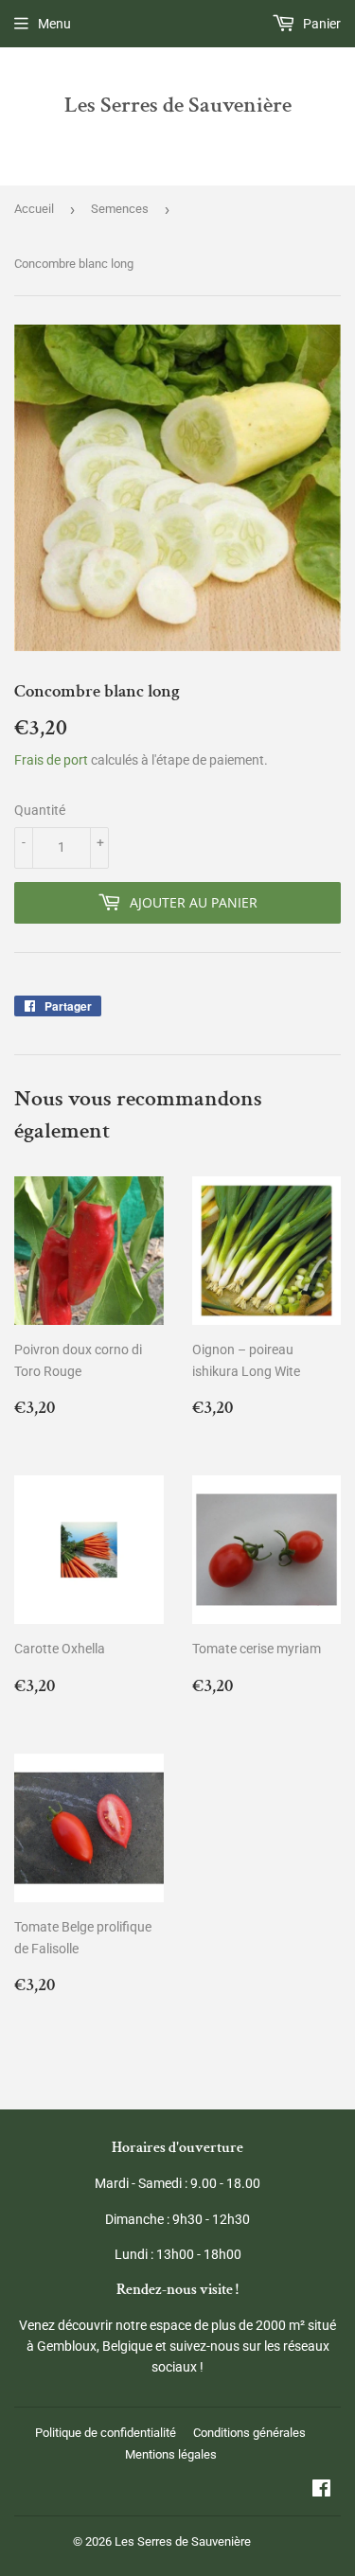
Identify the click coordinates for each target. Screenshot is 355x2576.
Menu (54, 24)
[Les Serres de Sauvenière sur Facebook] (321, 2491)
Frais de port (51, 760)
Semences (120, 209)
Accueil (34, 209)
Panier (320, 24)
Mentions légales (171, 2454)
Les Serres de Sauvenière (178, 105)
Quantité (40, 810)
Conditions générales (249, 2433)
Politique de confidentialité (106, 2433)
